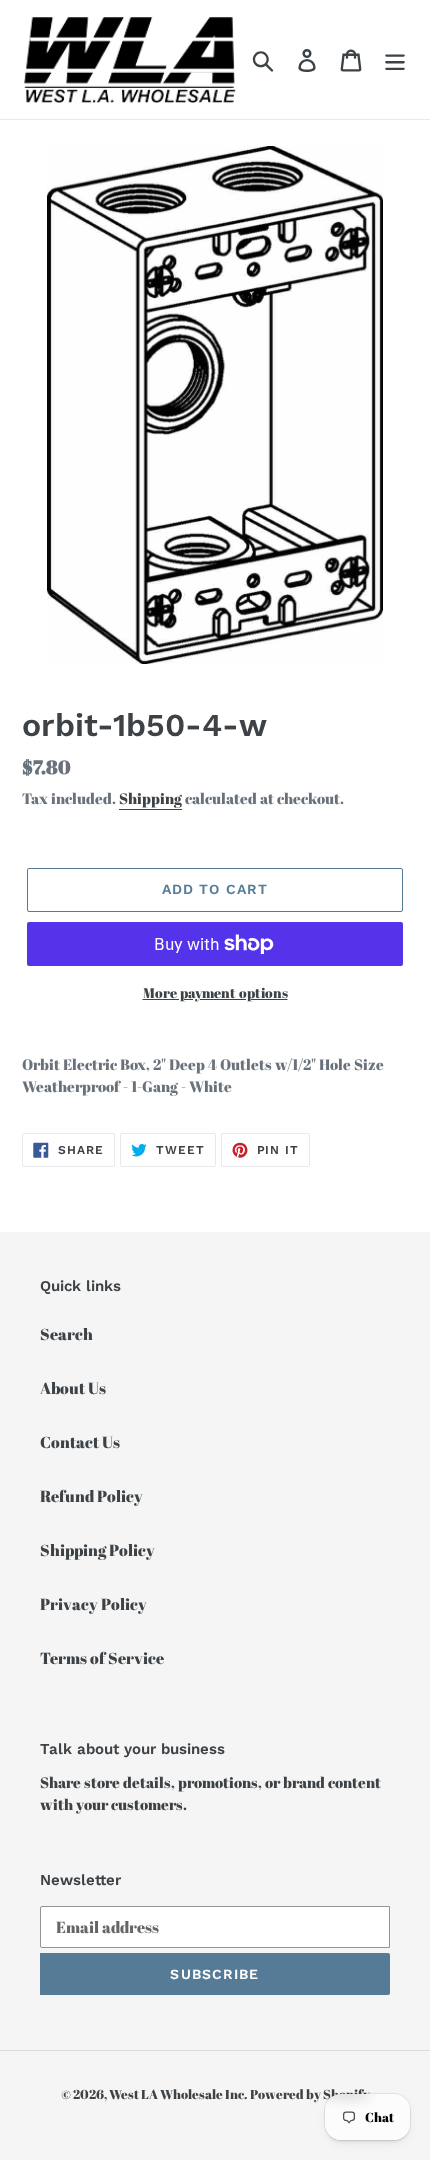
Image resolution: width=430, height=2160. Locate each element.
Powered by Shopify (310, 2094)
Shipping (150, 798)
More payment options (215, 992)
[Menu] (395, 60)
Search (66, 1334)
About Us (73, 1388)
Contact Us (80, 1442)
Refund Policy (91, 1496)
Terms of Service (102, 1658)
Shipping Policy (97, 1550)
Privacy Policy (93, 1604)
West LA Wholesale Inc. (178, 2094)
